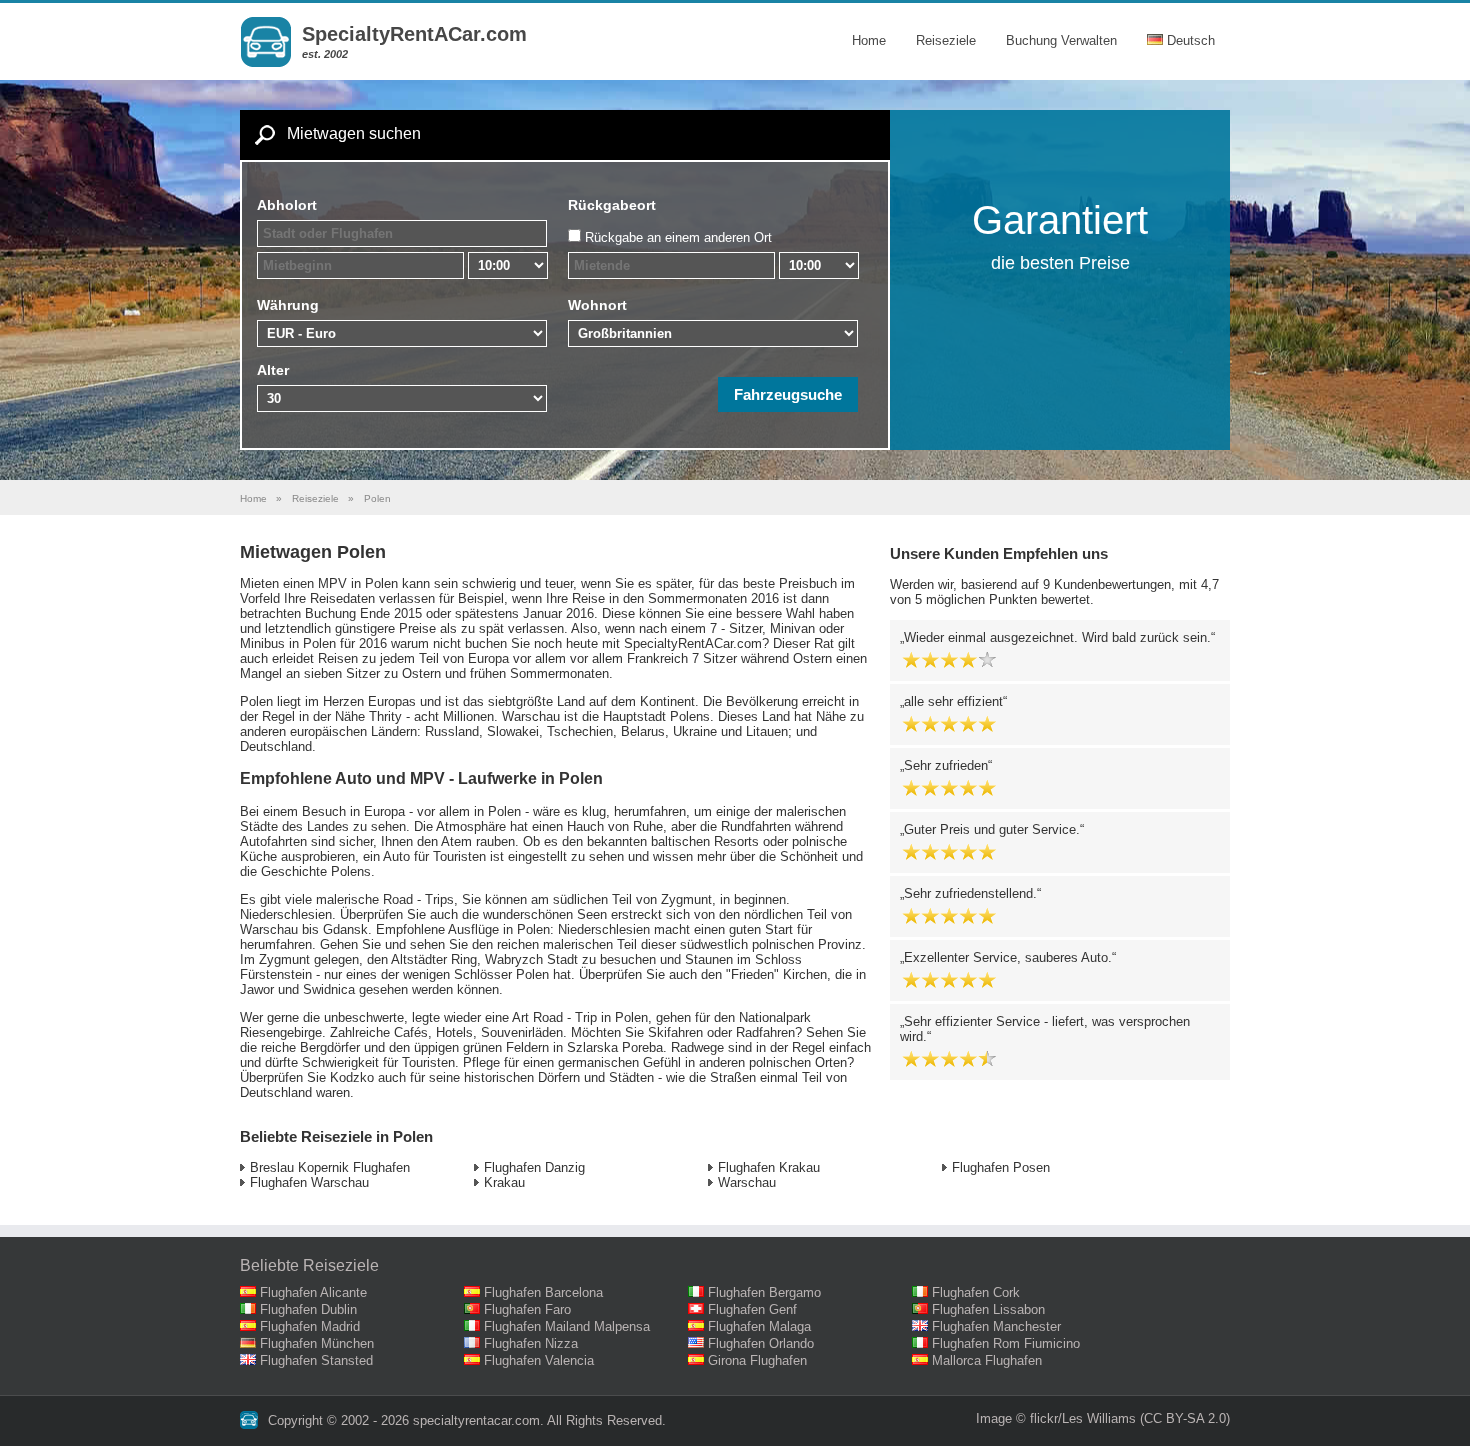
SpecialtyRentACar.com (414, 34)
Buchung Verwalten (1061, 40)
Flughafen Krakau (769, 1167)
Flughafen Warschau (309, 1182)
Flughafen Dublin (308, 1309)
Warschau (747, 1182)
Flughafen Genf (752, 1309)
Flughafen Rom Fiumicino (1006, 1343)
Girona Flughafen (757, 1360)
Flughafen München (317, 1343)
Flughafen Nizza (531, 1343)
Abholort (287, 205)
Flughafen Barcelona (543, 1292)
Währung (288, 305)
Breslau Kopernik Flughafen (330, 1167)
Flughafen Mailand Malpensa (567, 1326)
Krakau (504, 1182)
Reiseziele (946, 40)
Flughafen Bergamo (764, 1292)
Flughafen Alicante (313, 1292)
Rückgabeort (612, 205)
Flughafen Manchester (996, 1326)
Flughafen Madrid (310, 1326)
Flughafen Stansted (316, 1360)
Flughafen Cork (976, 1292)
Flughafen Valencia (539, 1360)
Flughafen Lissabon (988, 1309)
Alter (273, 370)
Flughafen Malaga (759, 1326)
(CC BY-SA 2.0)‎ (1185, 1418)
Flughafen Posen (1001, 1167)
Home (869, 40)
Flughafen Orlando (761, 1343)
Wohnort (597, 305)
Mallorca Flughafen (987, 1360)
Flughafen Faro (527, 1309)
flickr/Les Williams (1083, 1418)
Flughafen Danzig (534, 1167)
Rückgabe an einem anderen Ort (678, 237)
